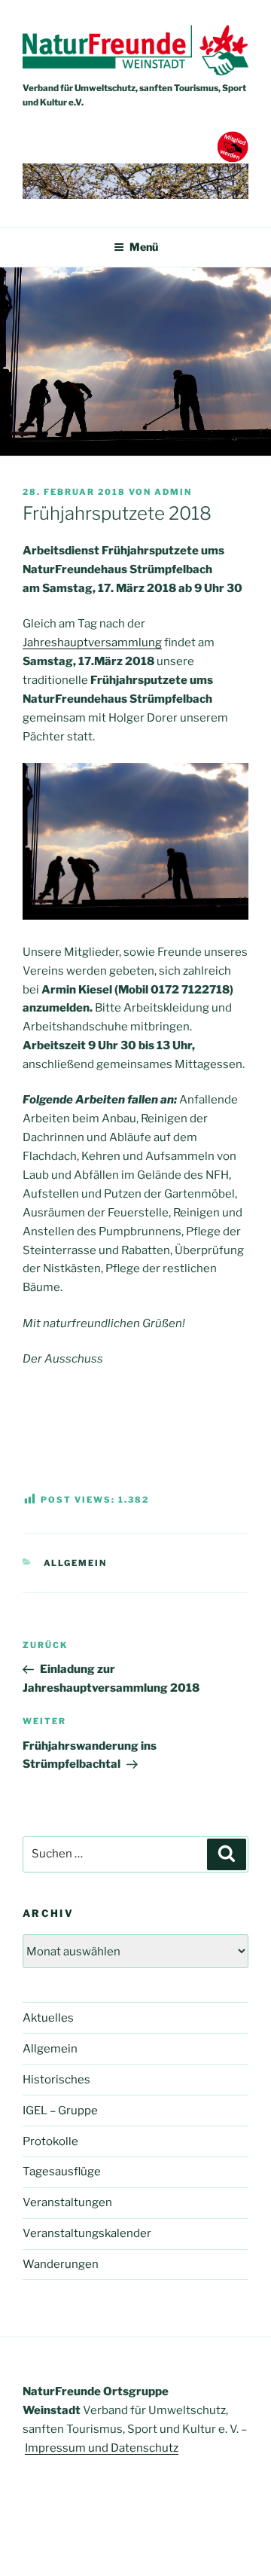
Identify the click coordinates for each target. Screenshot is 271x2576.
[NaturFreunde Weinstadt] (135, 72)
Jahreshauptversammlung (92, 642)
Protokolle (50, 2141)
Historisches (56, 2080)
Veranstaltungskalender (87, 2233)
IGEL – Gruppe (60, 2111)
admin (173, 492)
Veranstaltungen (67, 2202)
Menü (144, 247)
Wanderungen (61, 2264)
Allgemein (76, 1563)
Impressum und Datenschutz (102, 2448)
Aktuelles (48, 2018)
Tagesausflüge (62, 2172)
